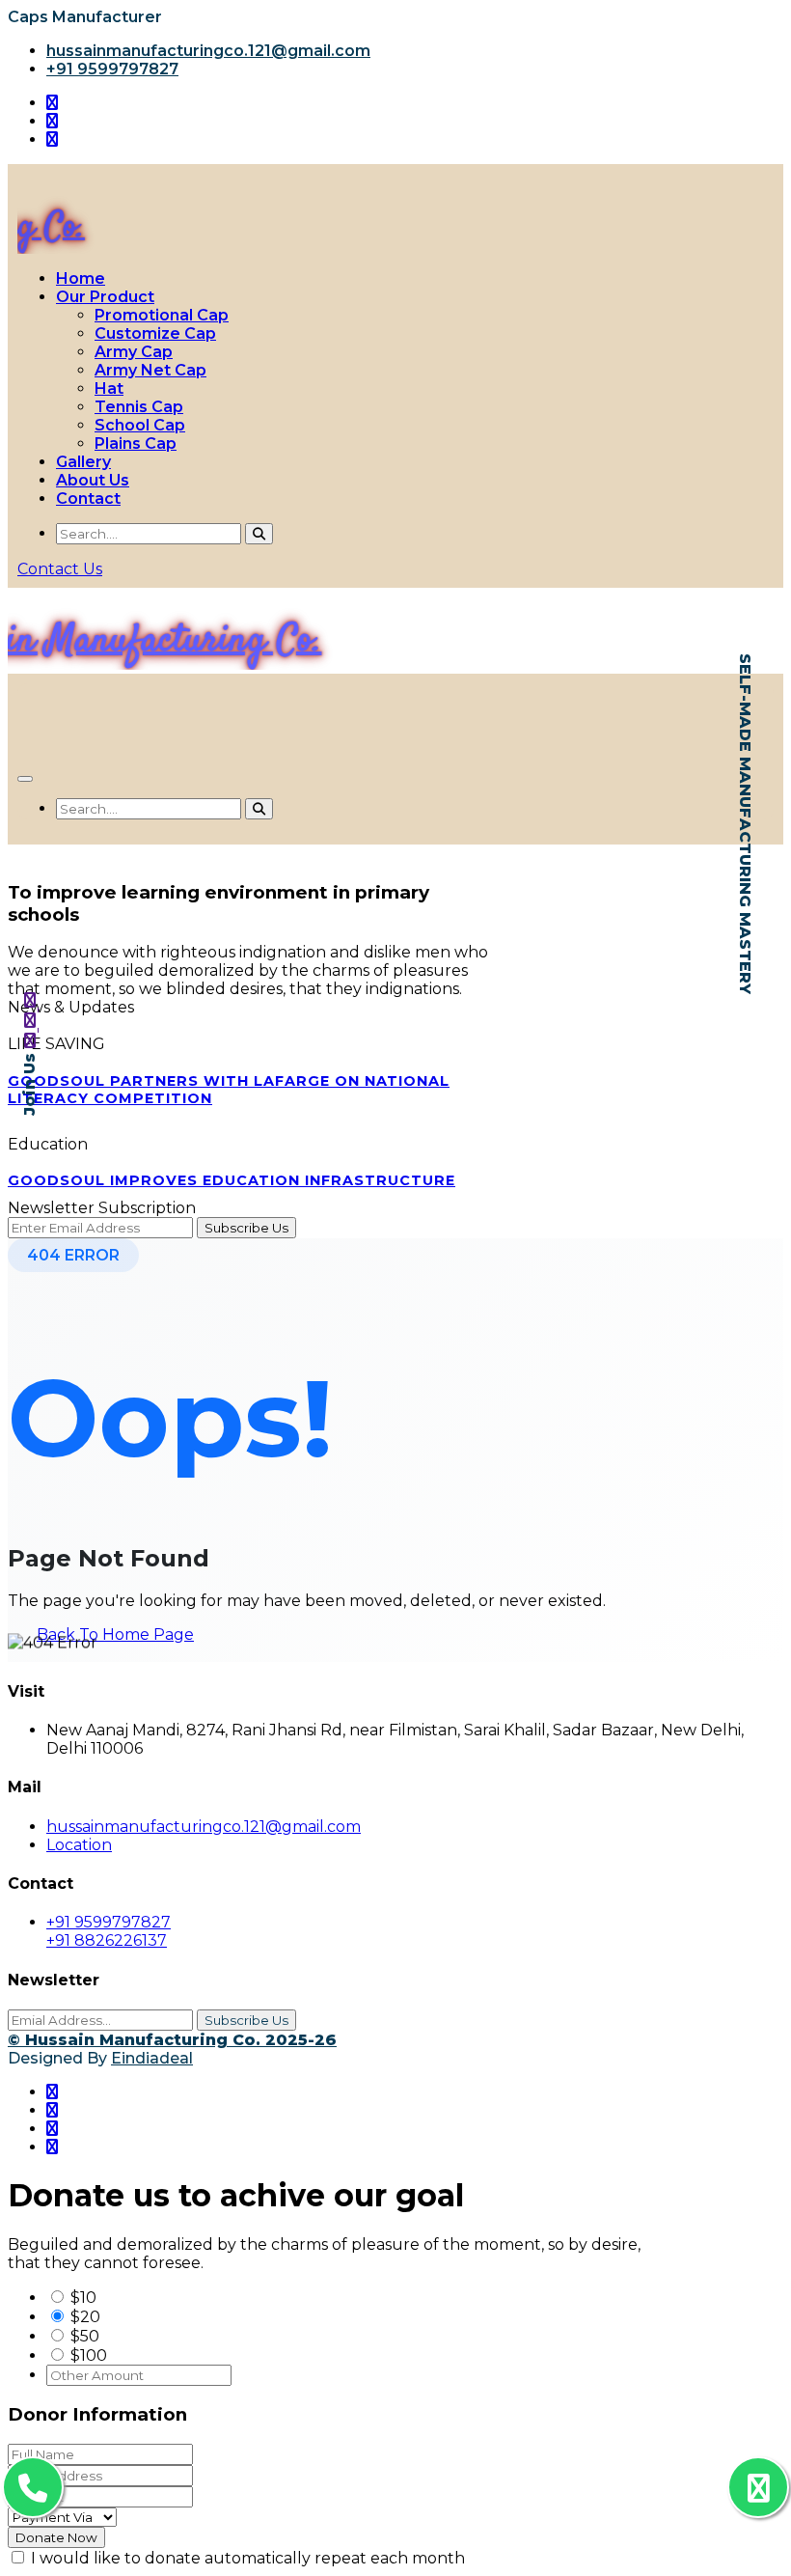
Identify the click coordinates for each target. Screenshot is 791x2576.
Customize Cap (155, 333)
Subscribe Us (246, 2020)
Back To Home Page (115, 1634)
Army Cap (134, 352)
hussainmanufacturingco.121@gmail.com (208, 51)
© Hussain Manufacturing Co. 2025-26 (172, 2040)
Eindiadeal (152, 2058)
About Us (93, 480)
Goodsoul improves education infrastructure (232, 1180)
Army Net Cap (150, 370)
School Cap (140, 425)
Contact (88, 499)
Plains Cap (136, 443)
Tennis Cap (139, 407)
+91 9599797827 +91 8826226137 (109, 1931)
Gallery (83, 462)
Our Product (105, 297)
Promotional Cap (162, 315)
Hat (109, 388)
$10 (83, 2298)
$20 (85, 2317)
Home (81, 278)
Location (79, 1845)
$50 (85, 2336)
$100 (89, 2355)
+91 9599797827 (112, 69)
